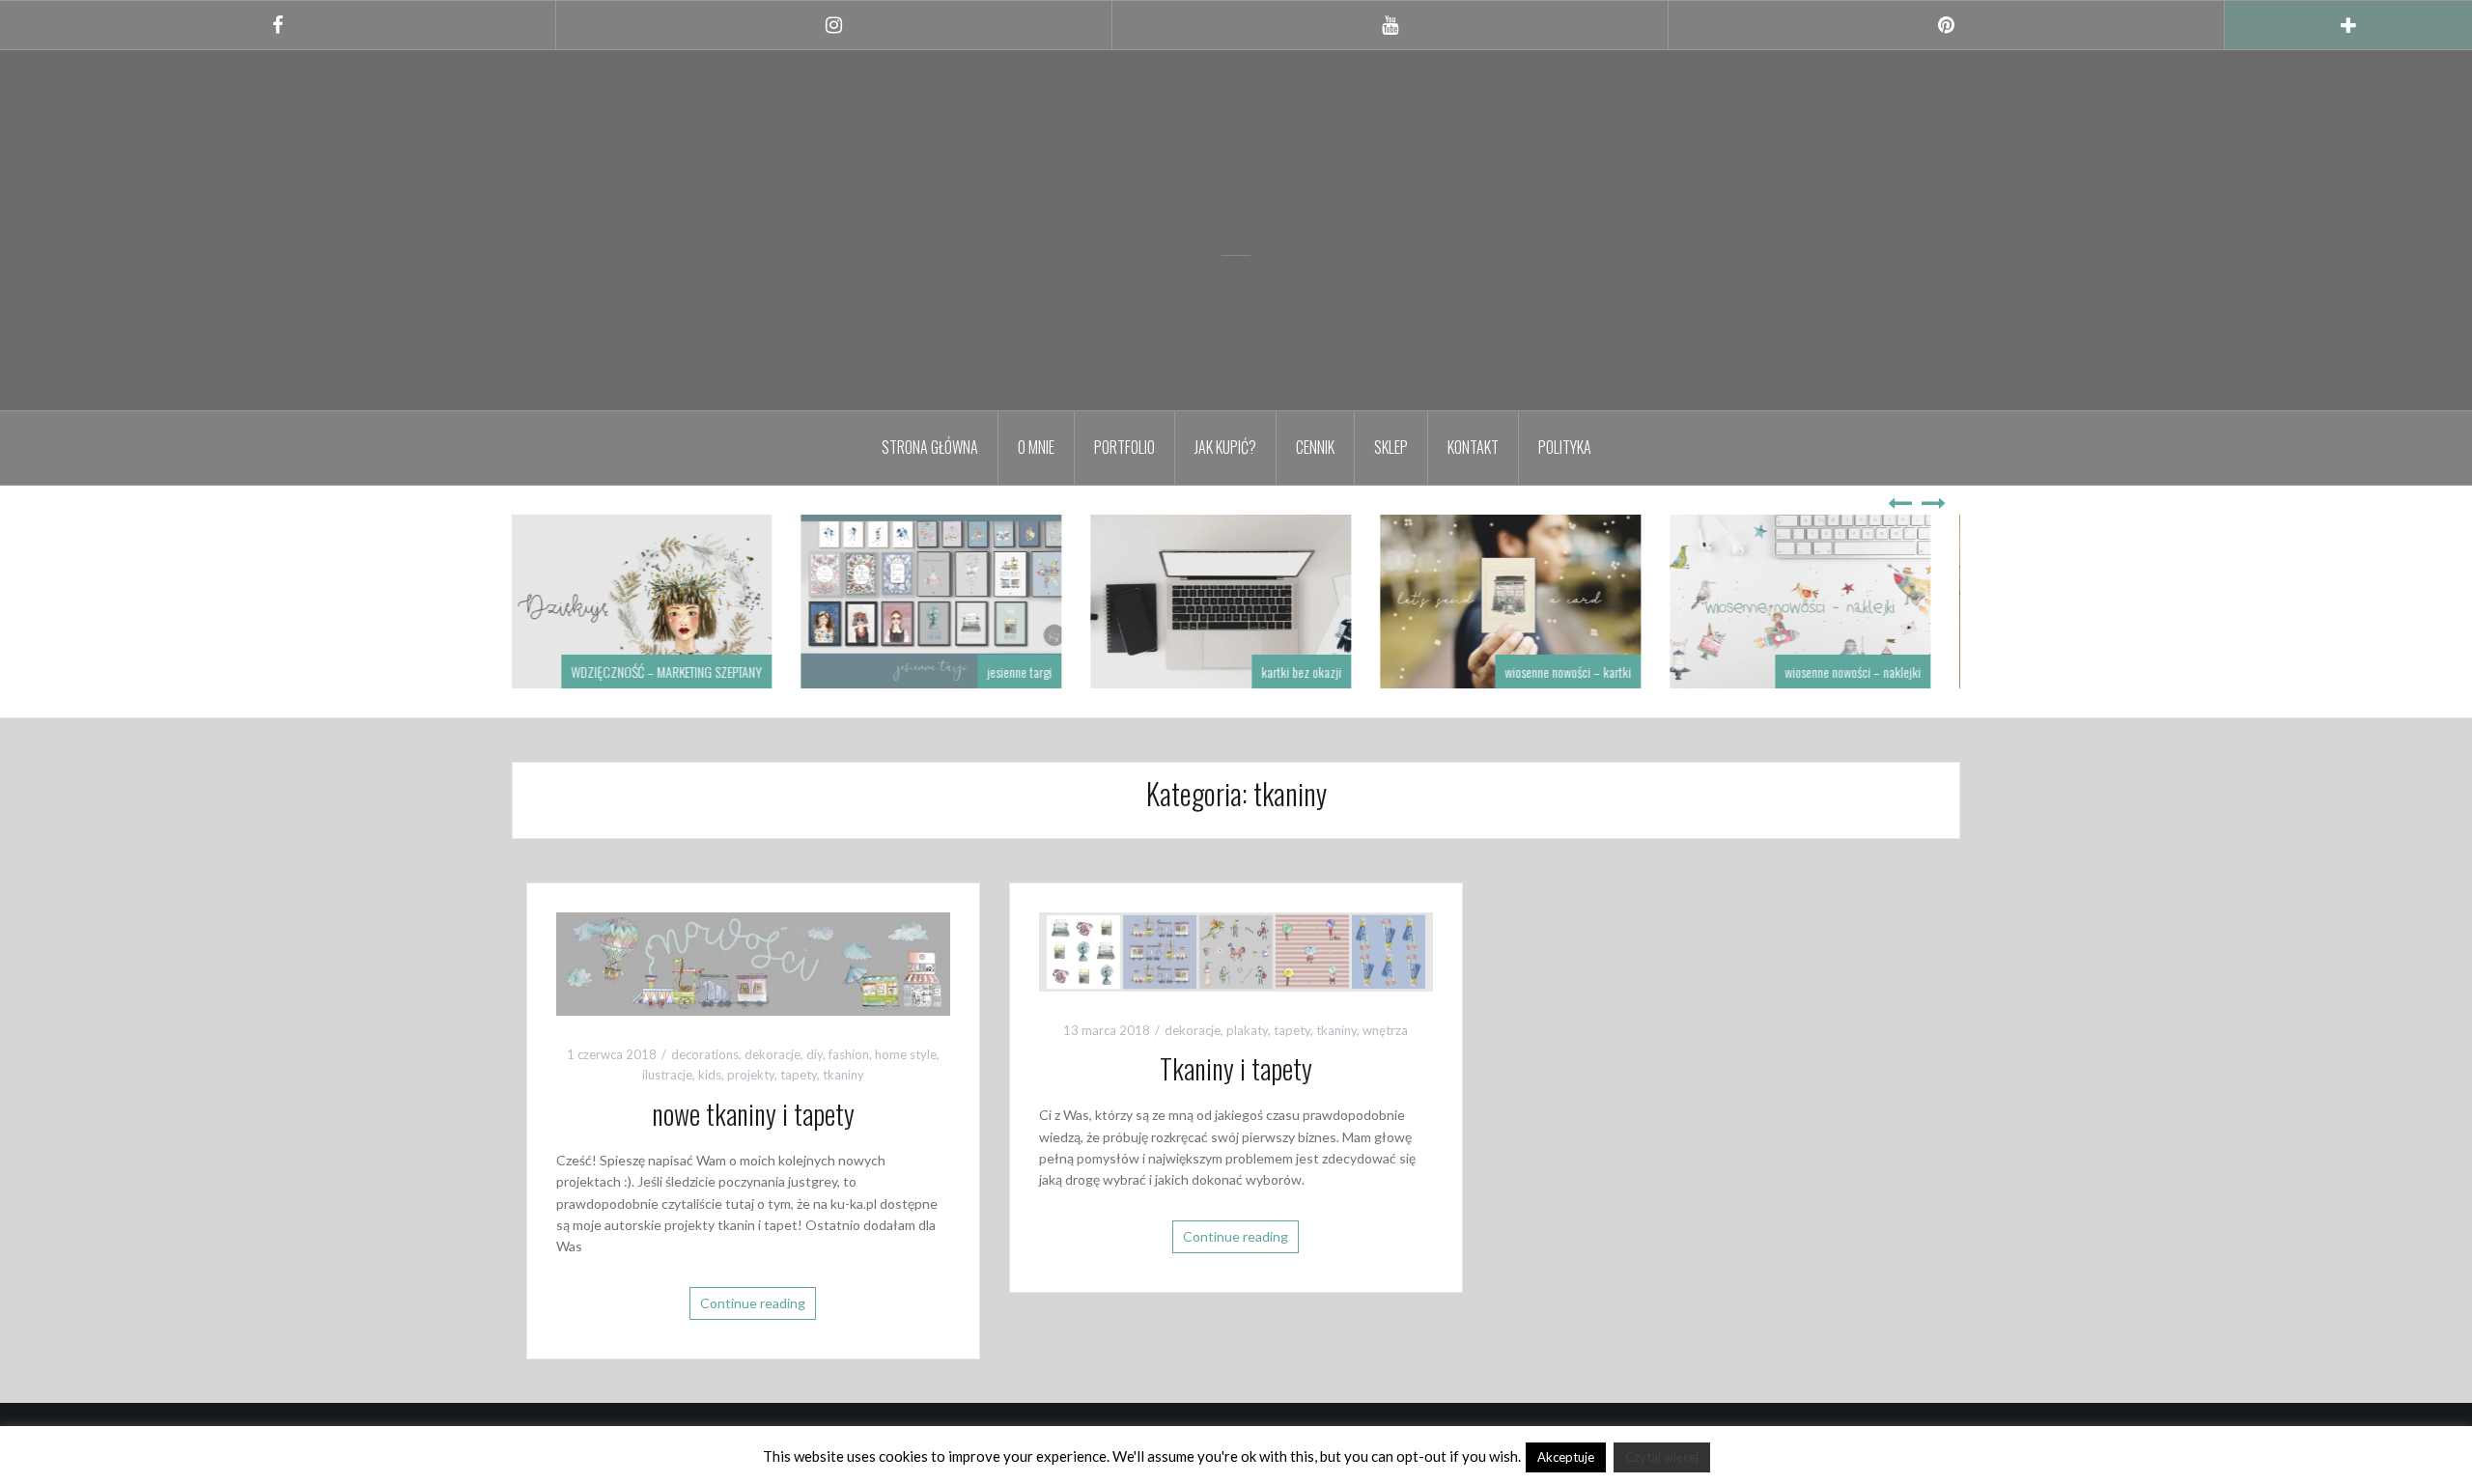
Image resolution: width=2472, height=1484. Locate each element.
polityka (1565, 447)
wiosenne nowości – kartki (1583, 672)
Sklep (1391, 447)
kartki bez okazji (1317, 672)
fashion (849, 1054)
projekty (751, 1075)
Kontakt (1473, 447)
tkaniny (843, 1075)
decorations (705, 1054)
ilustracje (667, 1075)
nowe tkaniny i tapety (753, 1114)
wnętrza (1385, 1030)
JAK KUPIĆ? (1225, 447)
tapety (799, 1075)
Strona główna (930, 447)
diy (815, 1054)
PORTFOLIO (1124, 447)
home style (906, 1054)
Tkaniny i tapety (1236, 1068)
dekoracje (772, 1054)
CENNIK (1315, 447)
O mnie (1036, 447)
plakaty (1247, 1030)
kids (710, 1075)
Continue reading (753, 1303)
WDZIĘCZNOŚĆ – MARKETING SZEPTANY (682, 672)
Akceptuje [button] (1566, 1457)
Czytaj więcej (1662, 1457)
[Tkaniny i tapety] (1236, 950)
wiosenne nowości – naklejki (1868, 672)
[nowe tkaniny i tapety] (753, 962)
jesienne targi (1035, 672)
